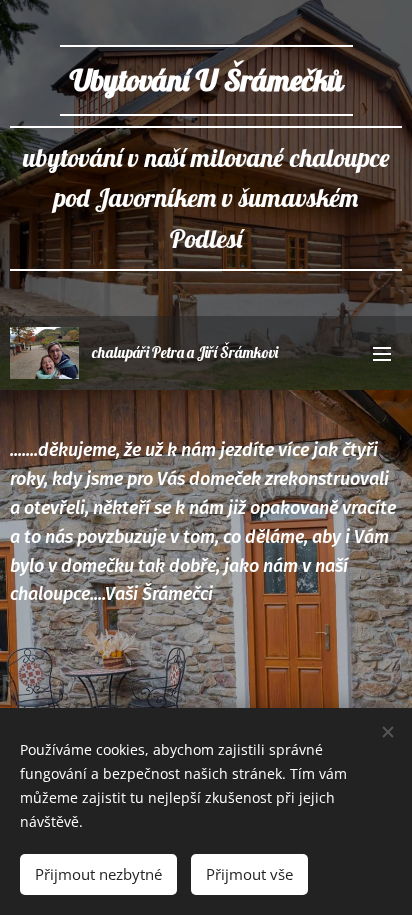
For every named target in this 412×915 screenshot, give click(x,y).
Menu (382, 353)
